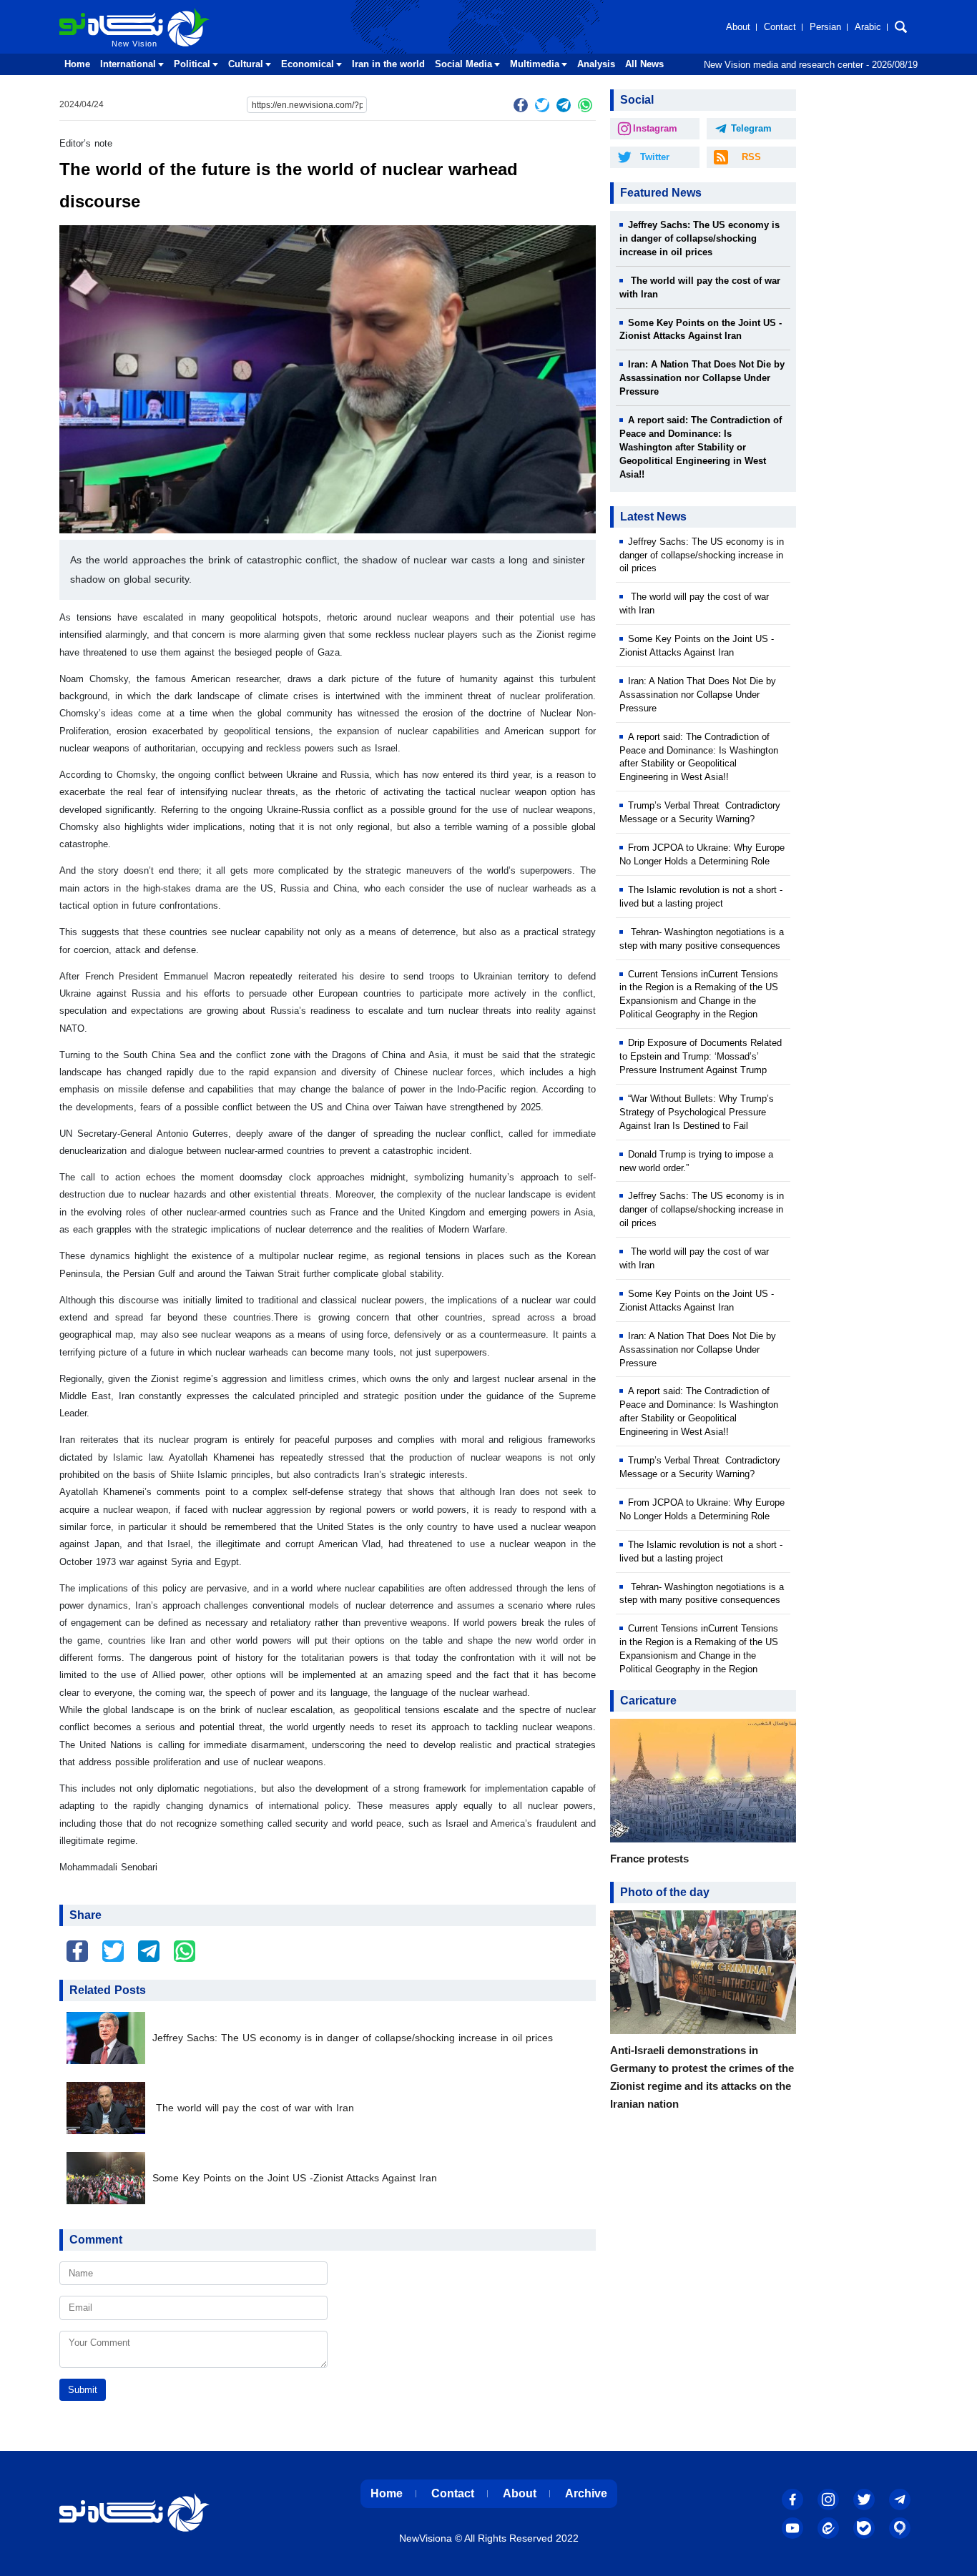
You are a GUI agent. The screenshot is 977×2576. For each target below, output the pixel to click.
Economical (308, 64)
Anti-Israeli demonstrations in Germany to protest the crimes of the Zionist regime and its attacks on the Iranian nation (702, 2077)
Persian (825, 27)
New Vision (89, 13)
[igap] (900, 2528)
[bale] (864, 2528)
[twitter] (542, 105)
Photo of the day (665, 1892)
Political (192, 64)
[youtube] (792, 2528)
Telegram (751, 128)
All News (644, 64)
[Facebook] (521, 105)
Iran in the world (388, 64)
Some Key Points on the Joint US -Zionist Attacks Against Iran (295, 2178)
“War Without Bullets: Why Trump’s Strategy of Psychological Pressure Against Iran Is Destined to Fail (697, 1112)
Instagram (655, 128)
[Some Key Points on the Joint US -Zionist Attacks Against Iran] (109, 2178)
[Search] (901, 27)
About (738, 27)
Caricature (648, 1701)
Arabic (868, 27)
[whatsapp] (585, 105)
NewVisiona (426, 2538)
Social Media (463, 64)
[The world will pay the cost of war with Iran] (109, 2108)
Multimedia (535, 64)
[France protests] (703, 1784)
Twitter (655, 157)
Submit (83, 2390)
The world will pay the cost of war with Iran (253, 2108)
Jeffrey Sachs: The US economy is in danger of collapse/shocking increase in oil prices (353, 2038)
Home (77, 64)
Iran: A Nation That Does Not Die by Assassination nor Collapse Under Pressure (702, 378)
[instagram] (828, 2499)
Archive (586, 2493)
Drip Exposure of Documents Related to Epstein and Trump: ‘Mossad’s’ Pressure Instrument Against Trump (701, 1056)
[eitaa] (828, 2528)
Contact (780, 27)
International (128, 64)
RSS (751, 157)
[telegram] (564, 105)
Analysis (596, 64)
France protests (649, 1859)
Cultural (246, 64)
